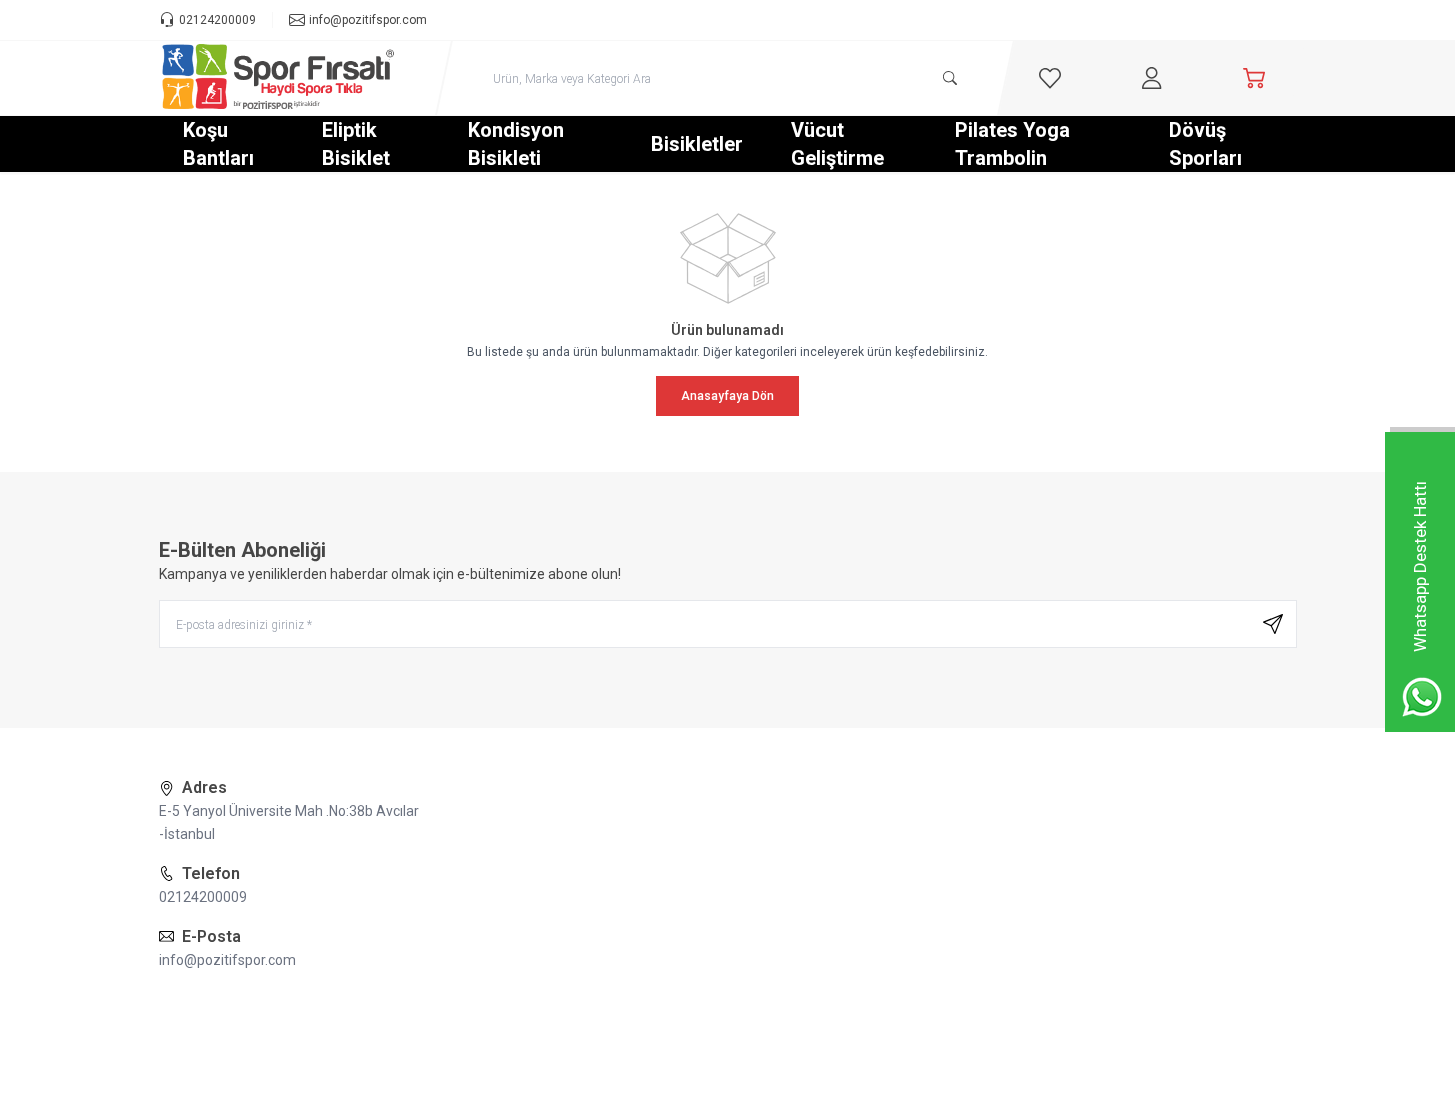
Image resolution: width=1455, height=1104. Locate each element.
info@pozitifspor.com (227, 960)
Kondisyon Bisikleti (516, 144)
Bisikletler (697, 144)
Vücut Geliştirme (837, 144)
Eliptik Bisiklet (356, 144)
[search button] (950, 78)
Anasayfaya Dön (727, 396)
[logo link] (279, 78)
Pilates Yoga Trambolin (1012, 144)
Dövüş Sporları (1205, 144)
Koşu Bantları (218, 144)
